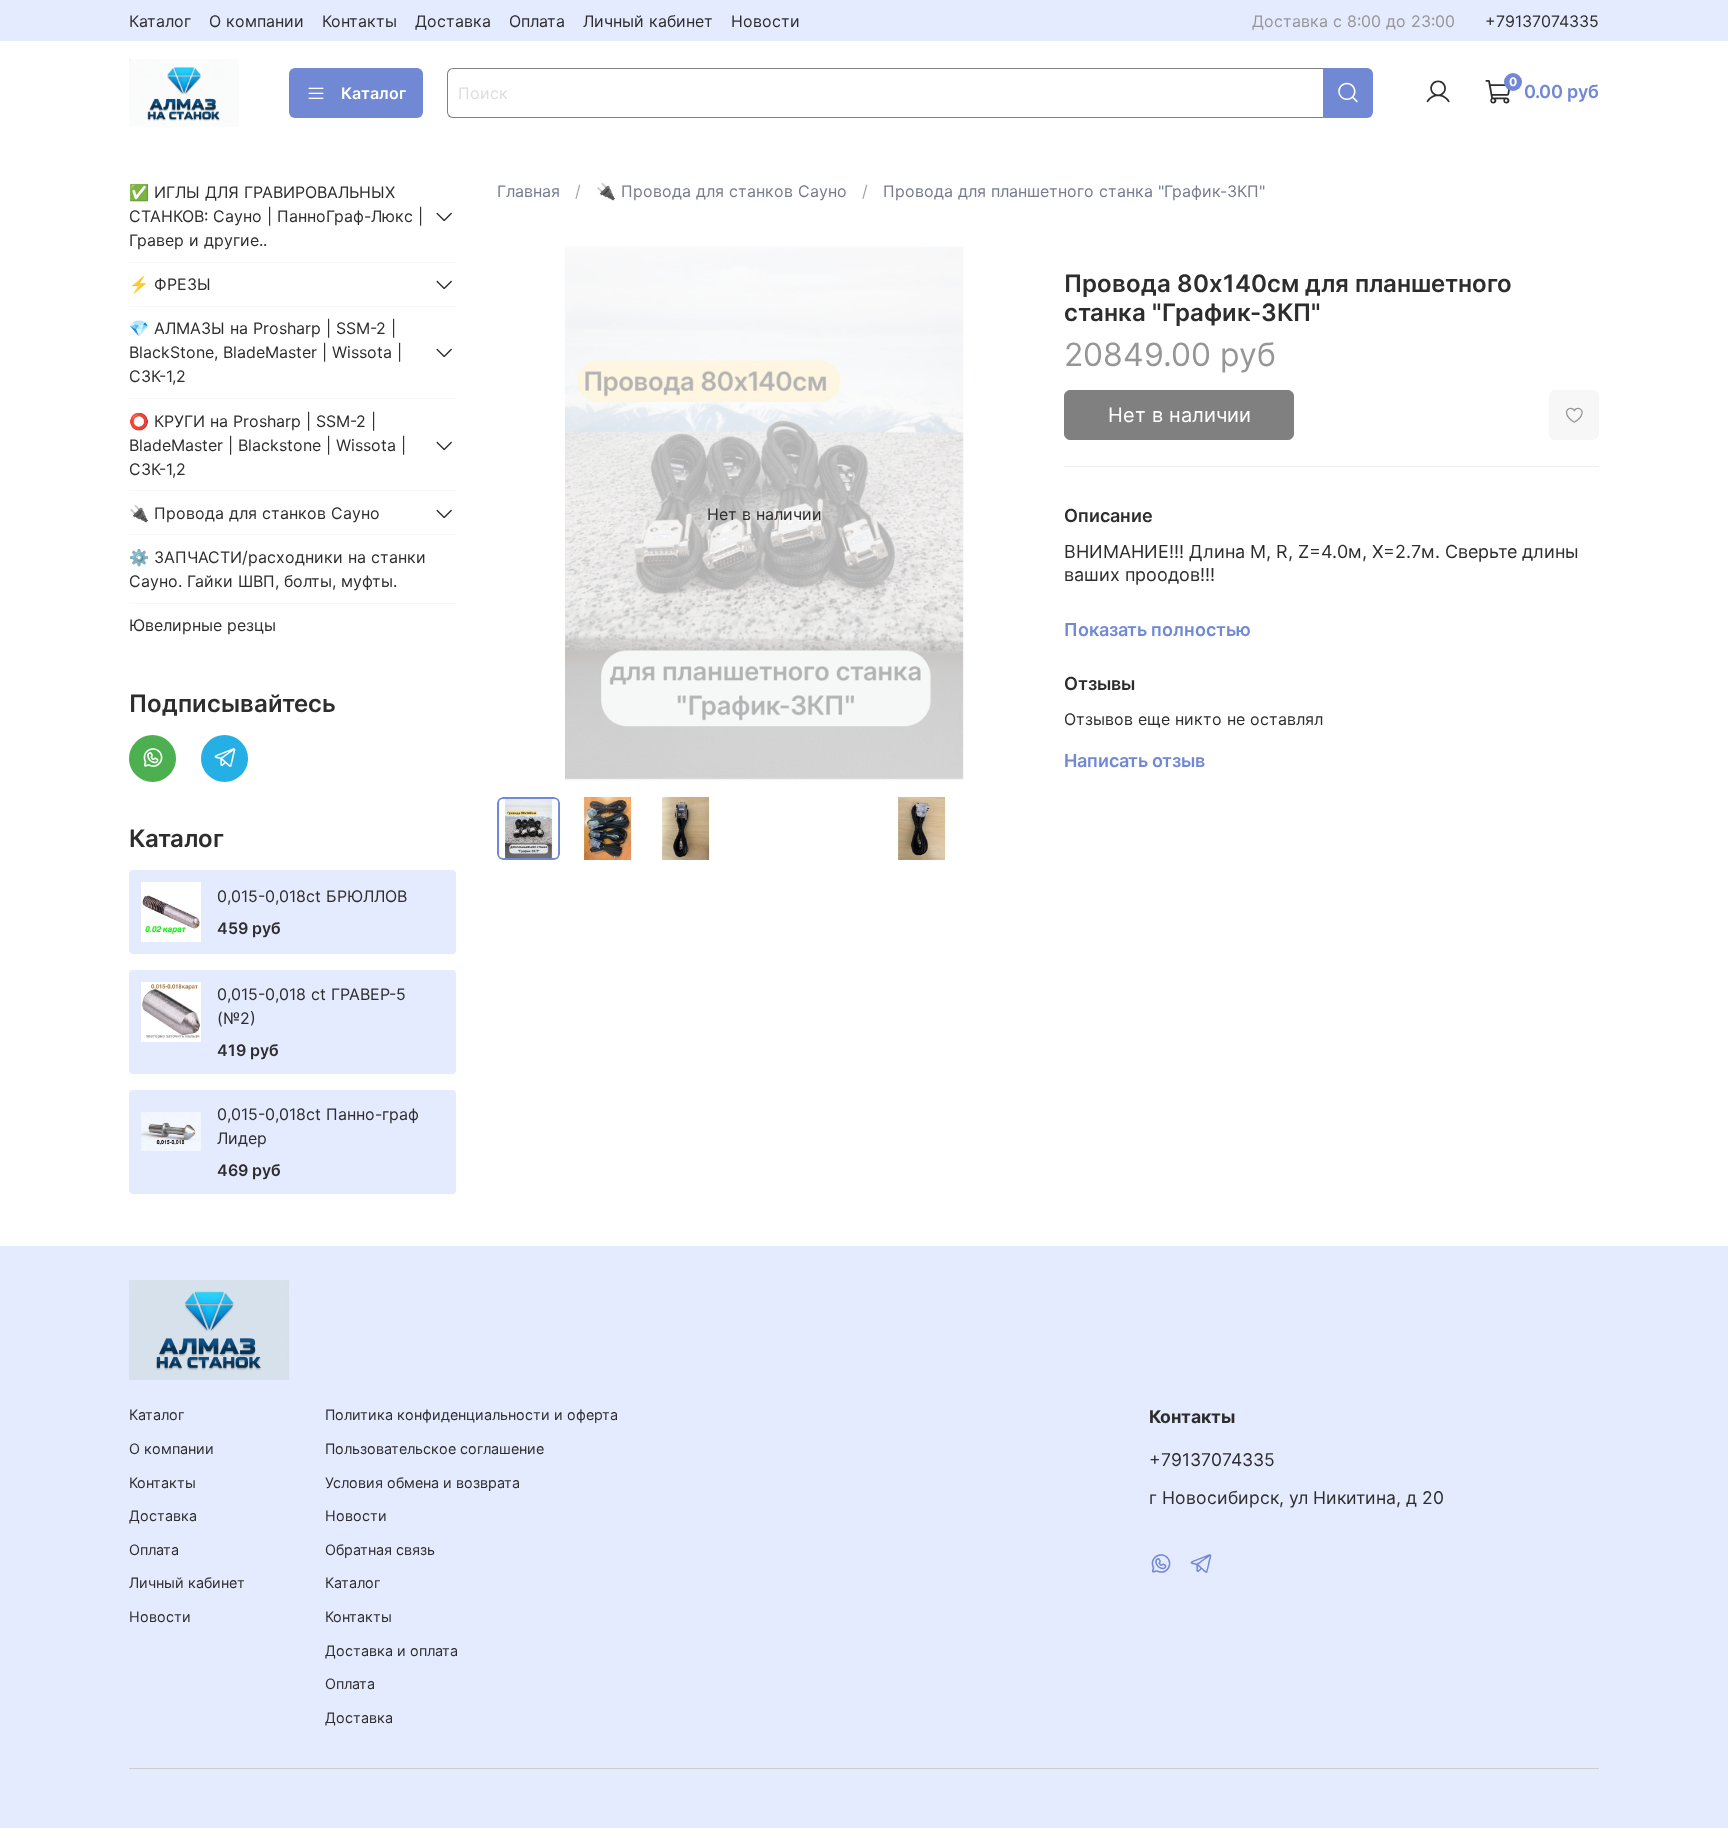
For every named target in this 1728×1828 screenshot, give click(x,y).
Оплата (537, 21)
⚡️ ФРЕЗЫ (170, 284)
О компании (256, 21)
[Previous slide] (529, 514)
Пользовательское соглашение (434, 1448)
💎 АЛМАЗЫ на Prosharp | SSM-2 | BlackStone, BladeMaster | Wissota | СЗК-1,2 (265, 352)
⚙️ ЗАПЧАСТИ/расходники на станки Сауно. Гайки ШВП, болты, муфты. (277, 569)
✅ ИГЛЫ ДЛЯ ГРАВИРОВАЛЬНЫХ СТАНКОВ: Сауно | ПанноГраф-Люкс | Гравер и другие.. (276, 216)
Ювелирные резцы (202, 625)
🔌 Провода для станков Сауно (721, 191)
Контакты (359, 21)
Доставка (453, 21)
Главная (528, 191)
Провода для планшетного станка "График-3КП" (1074, 191)
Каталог (160, 21)
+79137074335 (1542, 21)
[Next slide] (1000, 514)
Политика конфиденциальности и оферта (471, 1414)
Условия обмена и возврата (422, 1482)
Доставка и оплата (391, 1650)
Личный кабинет (648, 21)
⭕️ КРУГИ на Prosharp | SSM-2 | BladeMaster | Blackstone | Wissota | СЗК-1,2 (267, 445)
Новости (765, 21)
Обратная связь (380, 1549)
